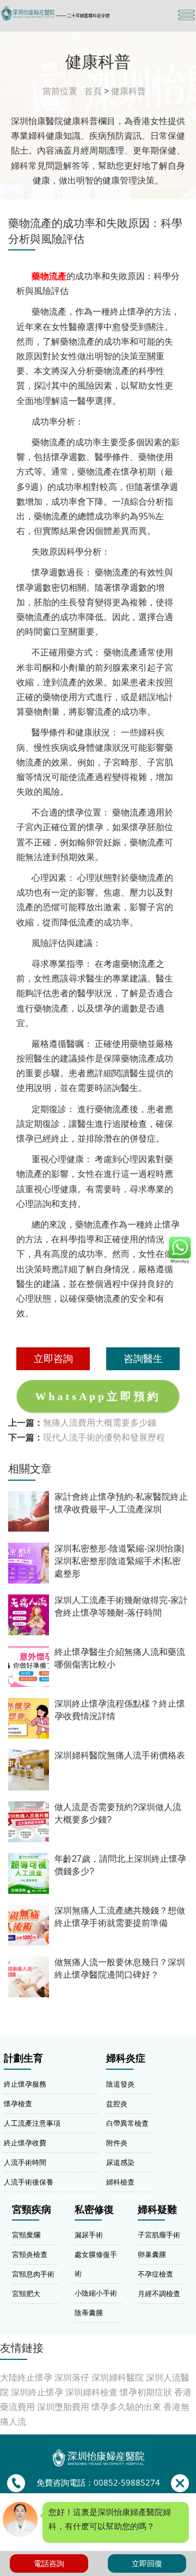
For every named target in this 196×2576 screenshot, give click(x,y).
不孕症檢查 (155, 2274)
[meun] (186, 15)
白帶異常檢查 (127, 2123)
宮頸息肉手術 (33, 2274)
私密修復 (94, 2210)
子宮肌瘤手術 (159, 2235)
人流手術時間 (25, 2162)
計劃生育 (23, 2058)
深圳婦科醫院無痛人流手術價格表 (120, 1755)
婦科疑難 (157, 2210)
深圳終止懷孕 (37, 2392)
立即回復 (147, 2563)
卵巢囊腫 (152, 2254)
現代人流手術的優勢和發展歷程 (104, 1437)
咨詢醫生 (143, 1358)
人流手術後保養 (29, 2182)
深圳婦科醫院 (118, 2377)
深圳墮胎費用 (63, 2407)
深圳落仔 (72, 2377)
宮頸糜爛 (26, 2235)
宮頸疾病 (32, 2210)
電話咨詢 (49, 2563)
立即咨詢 (53, 1358)
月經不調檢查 (159, 2293)
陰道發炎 (120, 2084)
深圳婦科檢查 (91, 2392)
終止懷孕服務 (25, 2084)
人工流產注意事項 (32, 2123)
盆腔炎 (117, 2103)
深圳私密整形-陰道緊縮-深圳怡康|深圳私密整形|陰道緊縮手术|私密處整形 (119, 1561)
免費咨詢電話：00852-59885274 (98, 2483)
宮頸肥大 (26, 2293)
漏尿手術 (89, 2235)
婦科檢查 (120, 2182)
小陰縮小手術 (96, 2293)
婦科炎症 (126, 2058)
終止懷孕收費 (25, 2143)
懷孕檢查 (18, 2103)
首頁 (93, 91)
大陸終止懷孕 (26, 2377)
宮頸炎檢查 (30, 2254)
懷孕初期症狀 (146, 2392)
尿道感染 (120, 2162)
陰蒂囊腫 (89, 2313)
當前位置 (60, 91)
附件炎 (117, 2143)
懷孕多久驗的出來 (126, 2407)
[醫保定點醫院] (69, 13)
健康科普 (128, 91)
